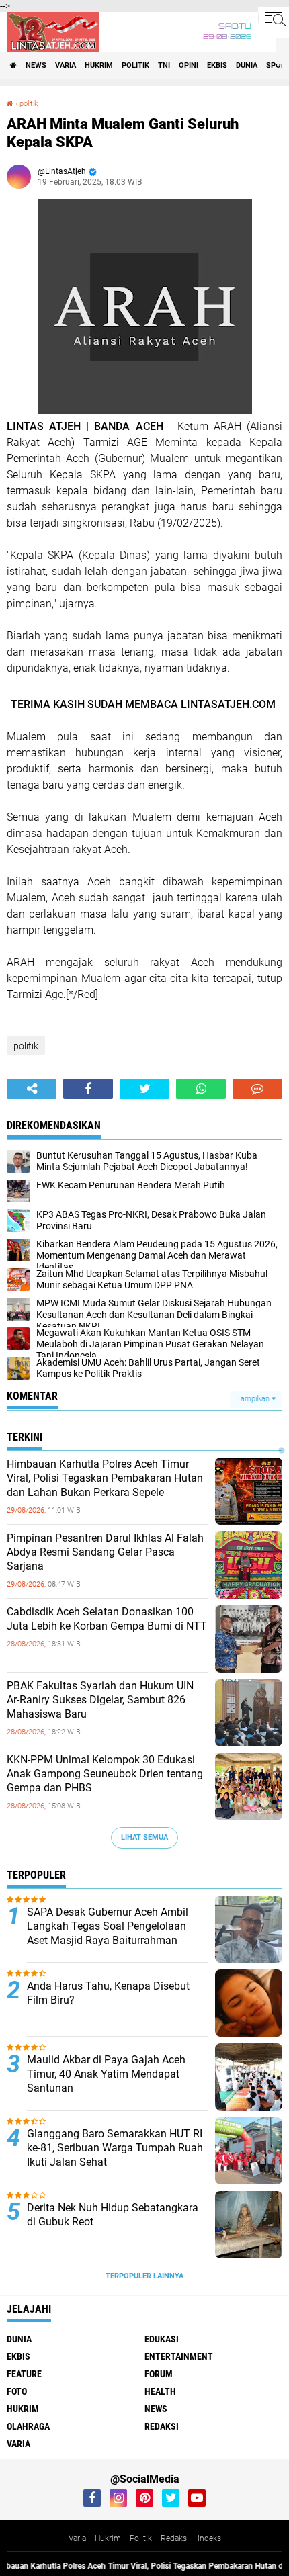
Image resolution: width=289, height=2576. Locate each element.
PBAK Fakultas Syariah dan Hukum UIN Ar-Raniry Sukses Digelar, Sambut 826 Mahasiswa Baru (100, 1700)
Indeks (209, 2538)
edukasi (162, 2339)
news (36, 65)
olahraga (28, 2426)
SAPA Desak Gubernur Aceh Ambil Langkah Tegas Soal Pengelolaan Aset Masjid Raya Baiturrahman (108, 1926)
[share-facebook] (88, 1089)
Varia (77, 2538)
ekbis (217, 65)
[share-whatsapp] (201, 1089)
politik (135, 65)
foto (17, 2391)
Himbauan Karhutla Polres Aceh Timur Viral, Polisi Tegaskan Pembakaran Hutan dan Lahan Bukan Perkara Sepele (105, 1478)
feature (24, 2374)
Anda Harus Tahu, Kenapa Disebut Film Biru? (108, 1993)
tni (164, 65)
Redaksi (175, 2538)
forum (159, 2374)
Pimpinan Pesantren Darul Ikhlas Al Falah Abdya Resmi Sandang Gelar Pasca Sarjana (105, 1552)
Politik (141, 2538)
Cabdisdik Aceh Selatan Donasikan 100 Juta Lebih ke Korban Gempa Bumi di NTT (107, 1619)
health (160, 2391)
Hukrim (108, 2538)
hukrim (99, 65)
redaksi (162, 2426)
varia (66, 65)
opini (189, 65)
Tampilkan (254, 1399)
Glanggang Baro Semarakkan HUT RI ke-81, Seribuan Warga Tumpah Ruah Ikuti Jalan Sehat (115, 2148)
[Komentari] (257, 1089)
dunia (247, 65)
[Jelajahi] (274, 19)
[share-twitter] (144, 1089)
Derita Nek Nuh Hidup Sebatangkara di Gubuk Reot (113, 2215)
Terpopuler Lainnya (144, 2276)
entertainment (179, 2356)
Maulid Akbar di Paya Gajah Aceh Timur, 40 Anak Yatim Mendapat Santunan (106, 2074)
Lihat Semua (144, 1837)
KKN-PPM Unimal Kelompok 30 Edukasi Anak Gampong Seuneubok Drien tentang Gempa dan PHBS (105, 1774)
